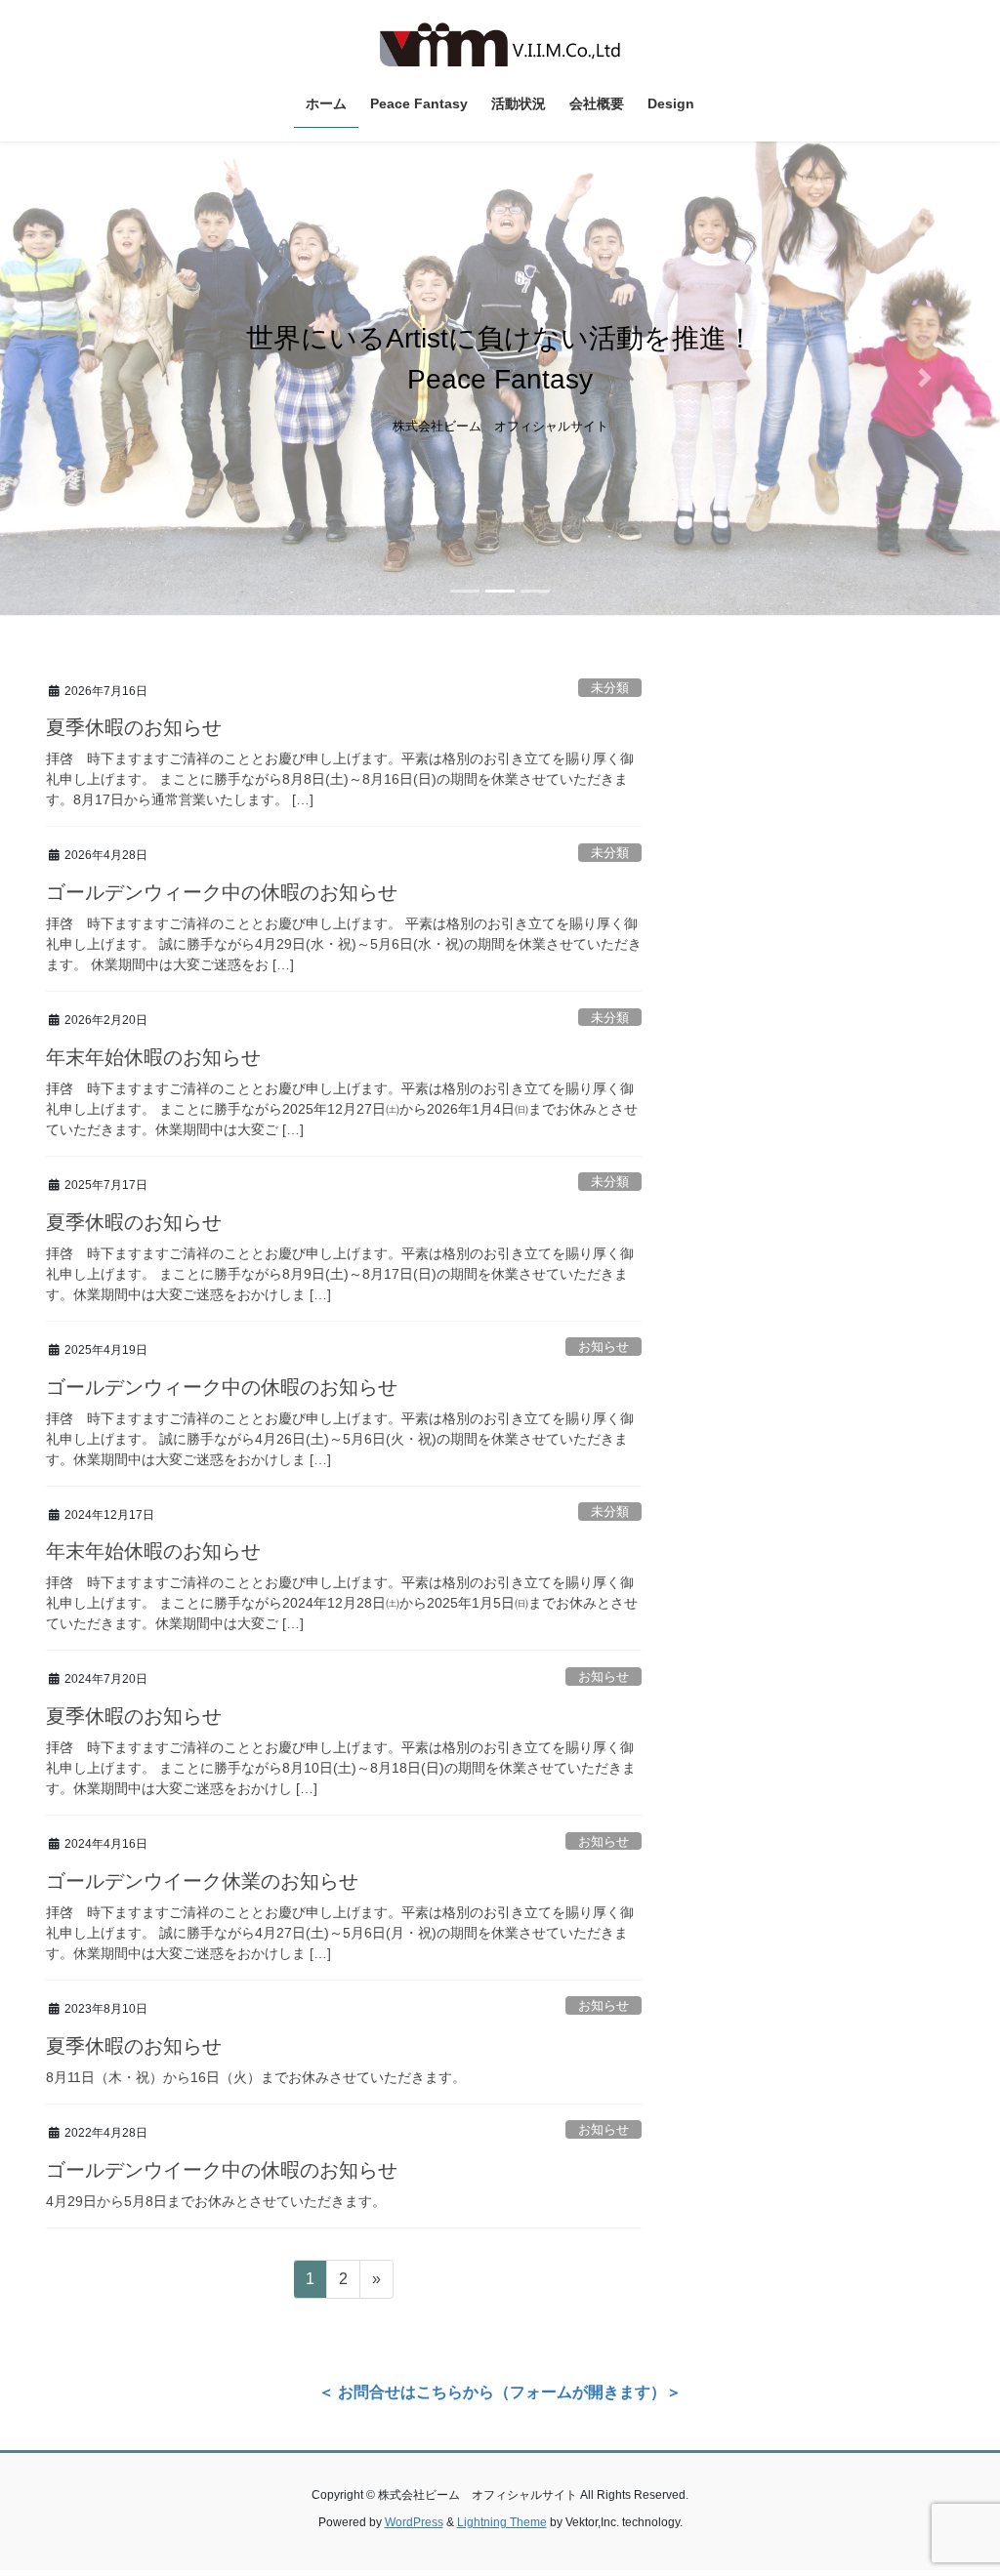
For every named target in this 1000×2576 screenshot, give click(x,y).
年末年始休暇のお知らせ (153, 1057)
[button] (75, 378)
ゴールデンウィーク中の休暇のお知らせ (222, 892)
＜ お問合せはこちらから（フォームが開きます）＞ (500, 2392)
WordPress (414, 2522)
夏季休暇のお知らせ (134, 727)
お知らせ (604, 1347)
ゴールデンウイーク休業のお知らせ (202, 1881)
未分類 (610, 688)
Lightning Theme (502, 2522)
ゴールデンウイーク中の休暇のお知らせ (222, 2170)
